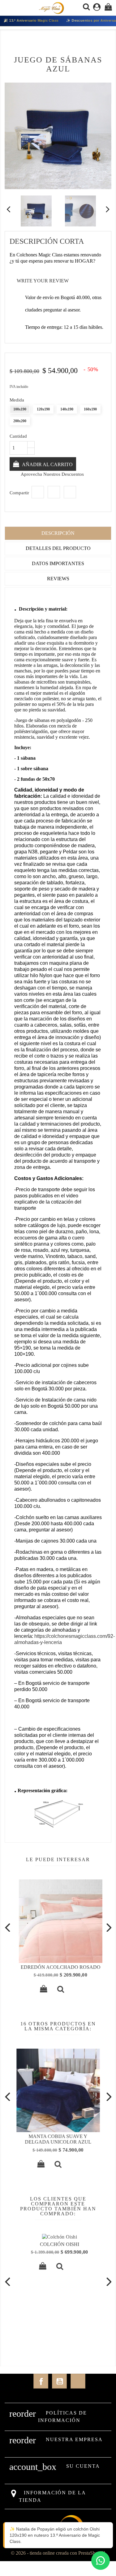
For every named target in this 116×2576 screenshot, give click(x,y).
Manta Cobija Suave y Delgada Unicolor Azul (58, 2139)
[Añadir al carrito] (41, 1990)
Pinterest (70, 492)
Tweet (54, 492)
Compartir (38, 492)
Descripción (58, 533)
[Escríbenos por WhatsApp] (101, 2561)
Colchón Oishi (58, 2244)
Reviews (58, 579)
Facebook (41, 2381)
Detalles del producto (58, 548)
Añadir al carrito (47, 464)
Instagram (78, 2381)
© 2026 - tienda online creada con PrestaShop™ (58, 2553)
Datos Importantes (58, 563)
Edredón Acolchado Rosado (58, 1967)
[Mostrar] (58, 1990)
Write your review (39, 281)
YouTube (59, 2381)
